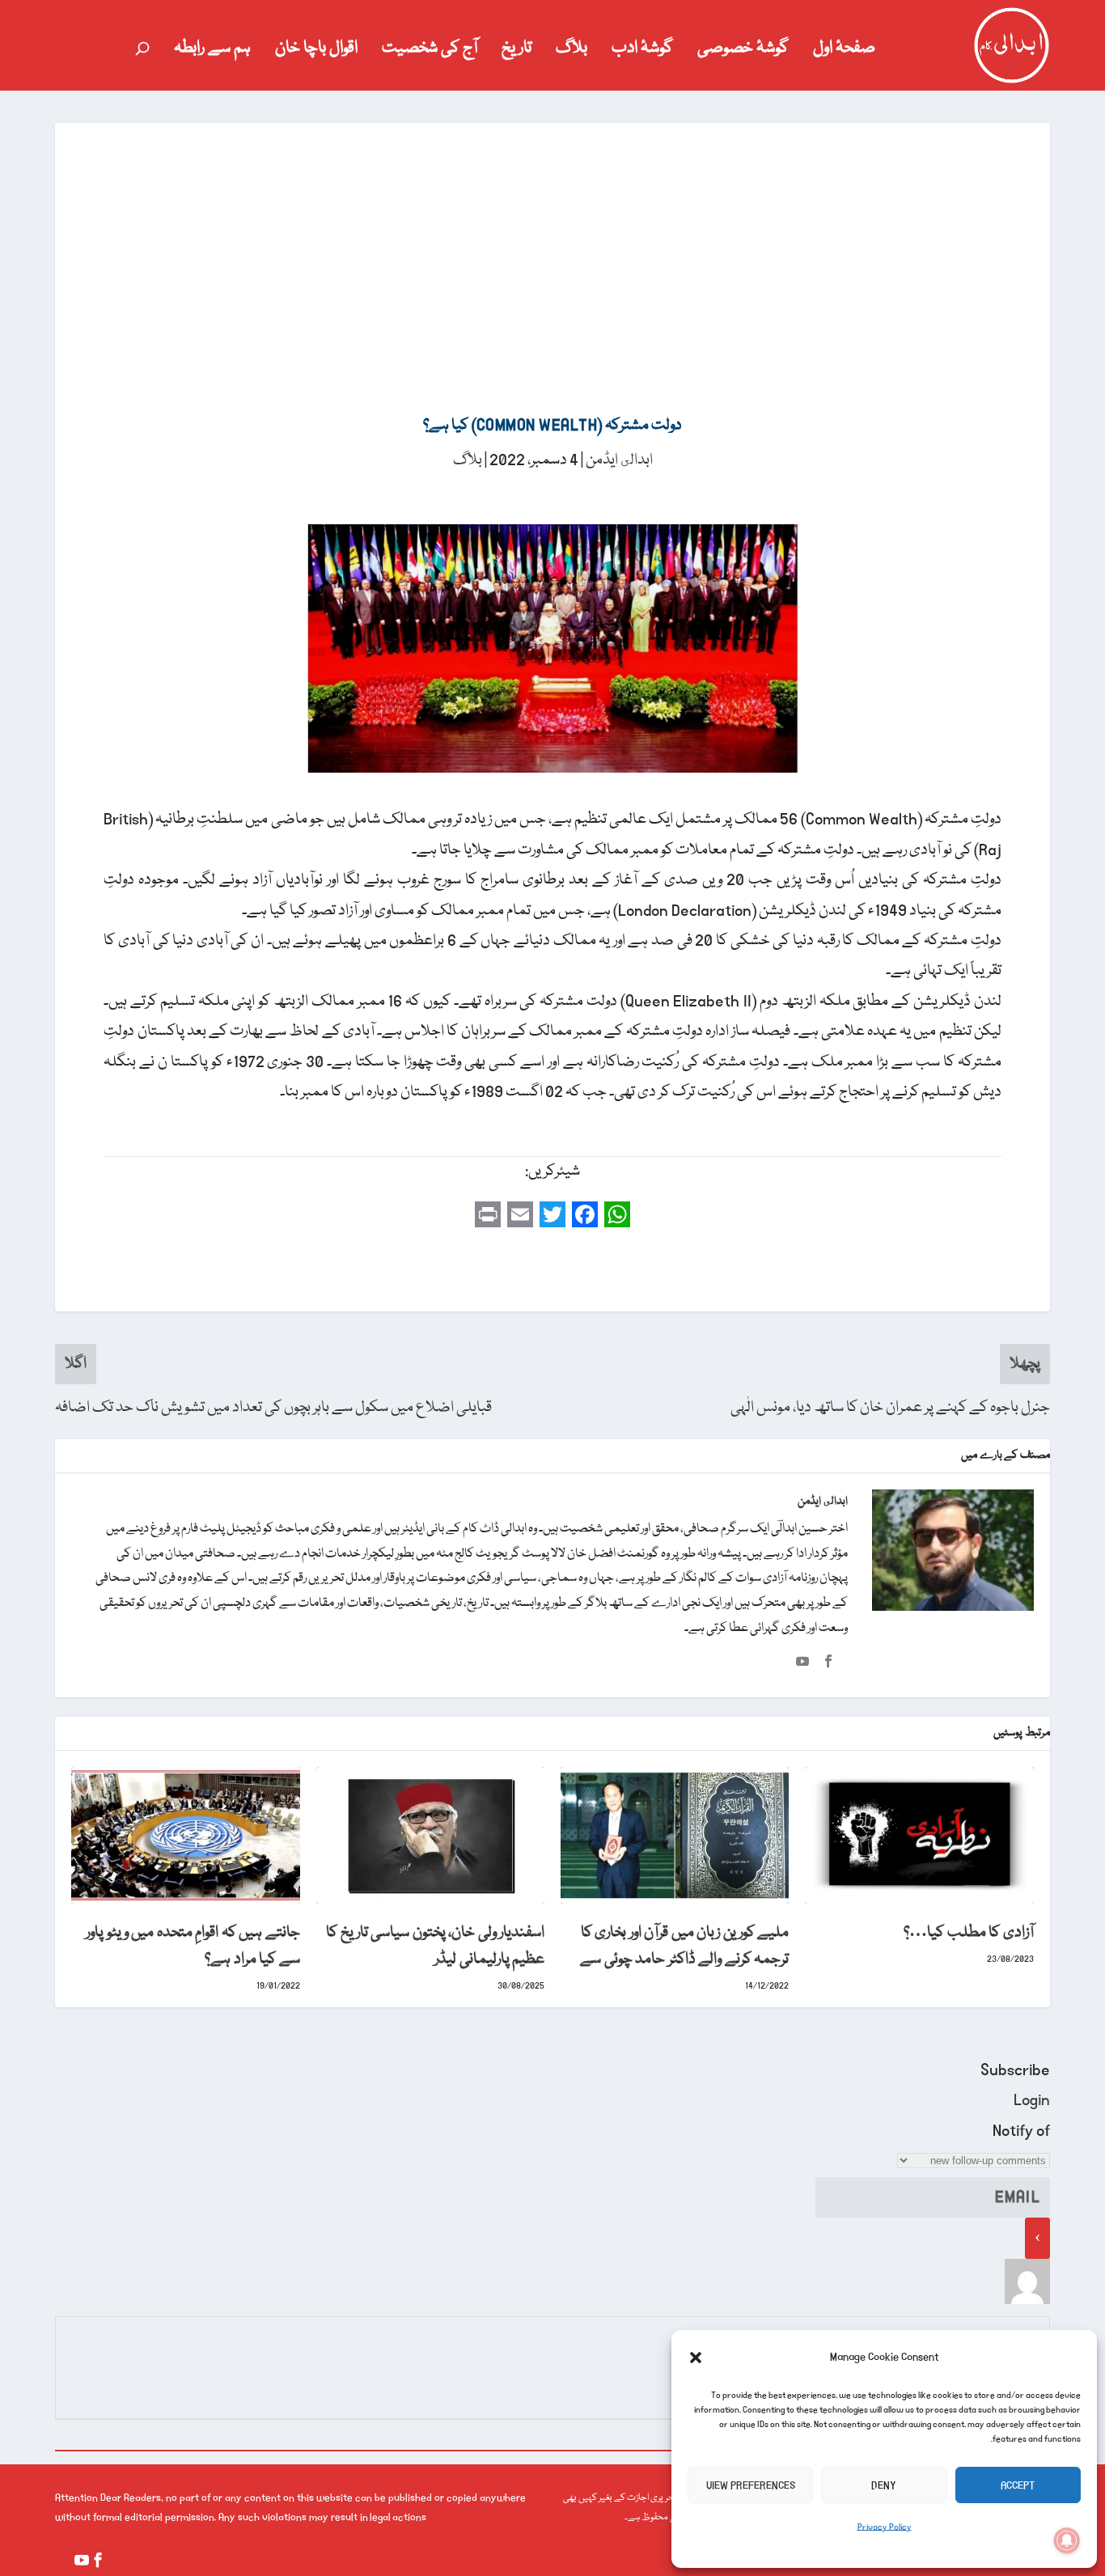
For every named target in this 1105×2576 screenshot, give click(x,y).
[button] (696, 2358)
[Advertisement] (552, 244)
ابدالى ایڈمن (619, 460)
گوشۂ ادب (642, 52)
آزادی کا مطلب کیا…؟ (969, 1933)
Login (1032, 2100)
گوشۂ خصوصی (743, 52)
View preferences (751, 2485)
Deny (884, 2485)
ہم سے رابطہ (212, 52)
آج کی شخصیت (430, 52)
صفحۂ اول (844, 52)
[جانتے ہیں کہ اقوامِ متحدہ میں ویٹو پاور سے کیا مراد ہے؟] (185, 1835)
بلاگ (572, 52)
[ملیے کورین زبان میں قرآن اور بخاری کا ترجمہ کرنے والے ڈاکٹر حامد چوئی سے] (675, 1835)
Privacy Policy (885, 2527)
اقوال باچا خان (316, 52)
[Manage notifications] (1067, 2540)
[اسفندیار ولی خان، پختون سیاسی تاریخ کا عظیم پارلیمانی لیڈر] (430, 1835)
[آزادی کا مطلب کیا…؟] (919, 1835)
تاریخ (517, 52)
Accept (1018, 2485)
